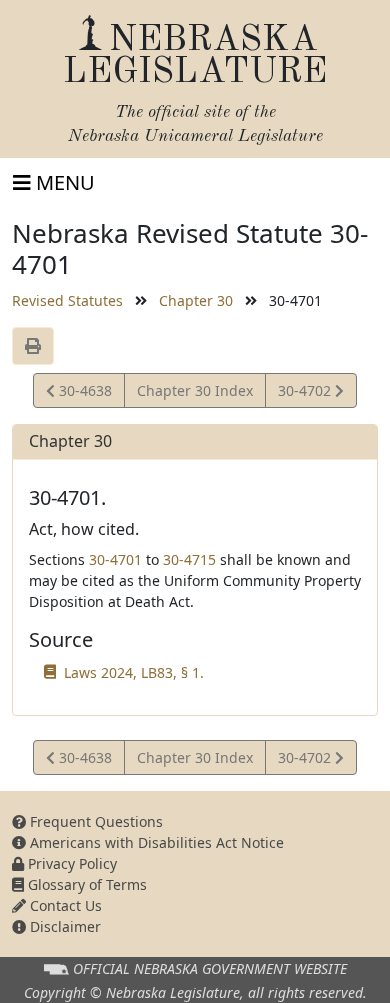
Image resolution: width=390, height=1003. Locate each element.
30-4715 (189, 559)
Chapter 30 (196, 300)
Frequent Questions (94, 821)
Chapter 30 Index (195, 390)
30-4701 (115, 559)
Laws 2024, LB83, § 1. (134, 672)
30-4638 (83, 394)
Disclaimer (63, 926)
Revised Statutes (67, 300)
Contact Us (64, 905)
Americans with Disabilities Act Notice (155, 842)
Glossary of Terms (85, 884)
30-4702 (306, 394)
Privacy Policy (70, 863)
